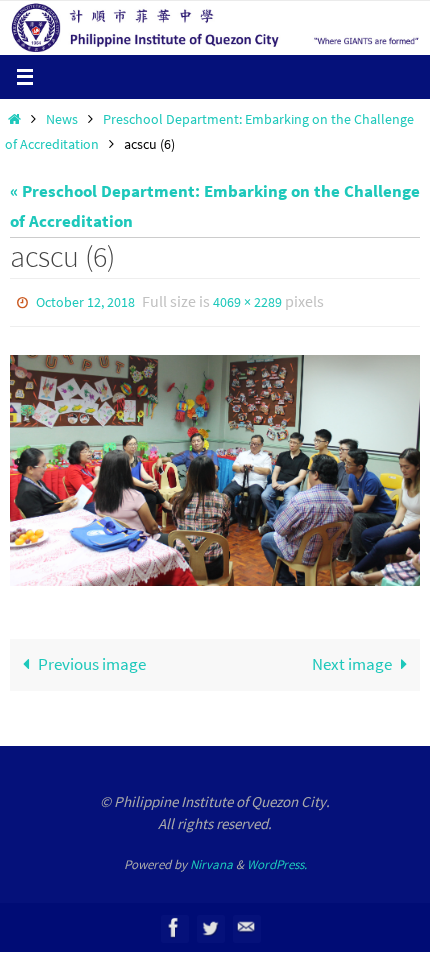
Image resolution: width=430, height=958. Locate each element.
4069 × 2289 (247, 301)
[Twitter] (210, 923)
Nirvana (211, 859)
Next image (352, 660)
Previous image (92, 660)
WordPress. (277, 859)
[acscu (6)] (215, 466)
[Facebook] (174, 923)
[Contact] (246, 923)
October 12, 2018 (85, 301)
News (62, 119)
